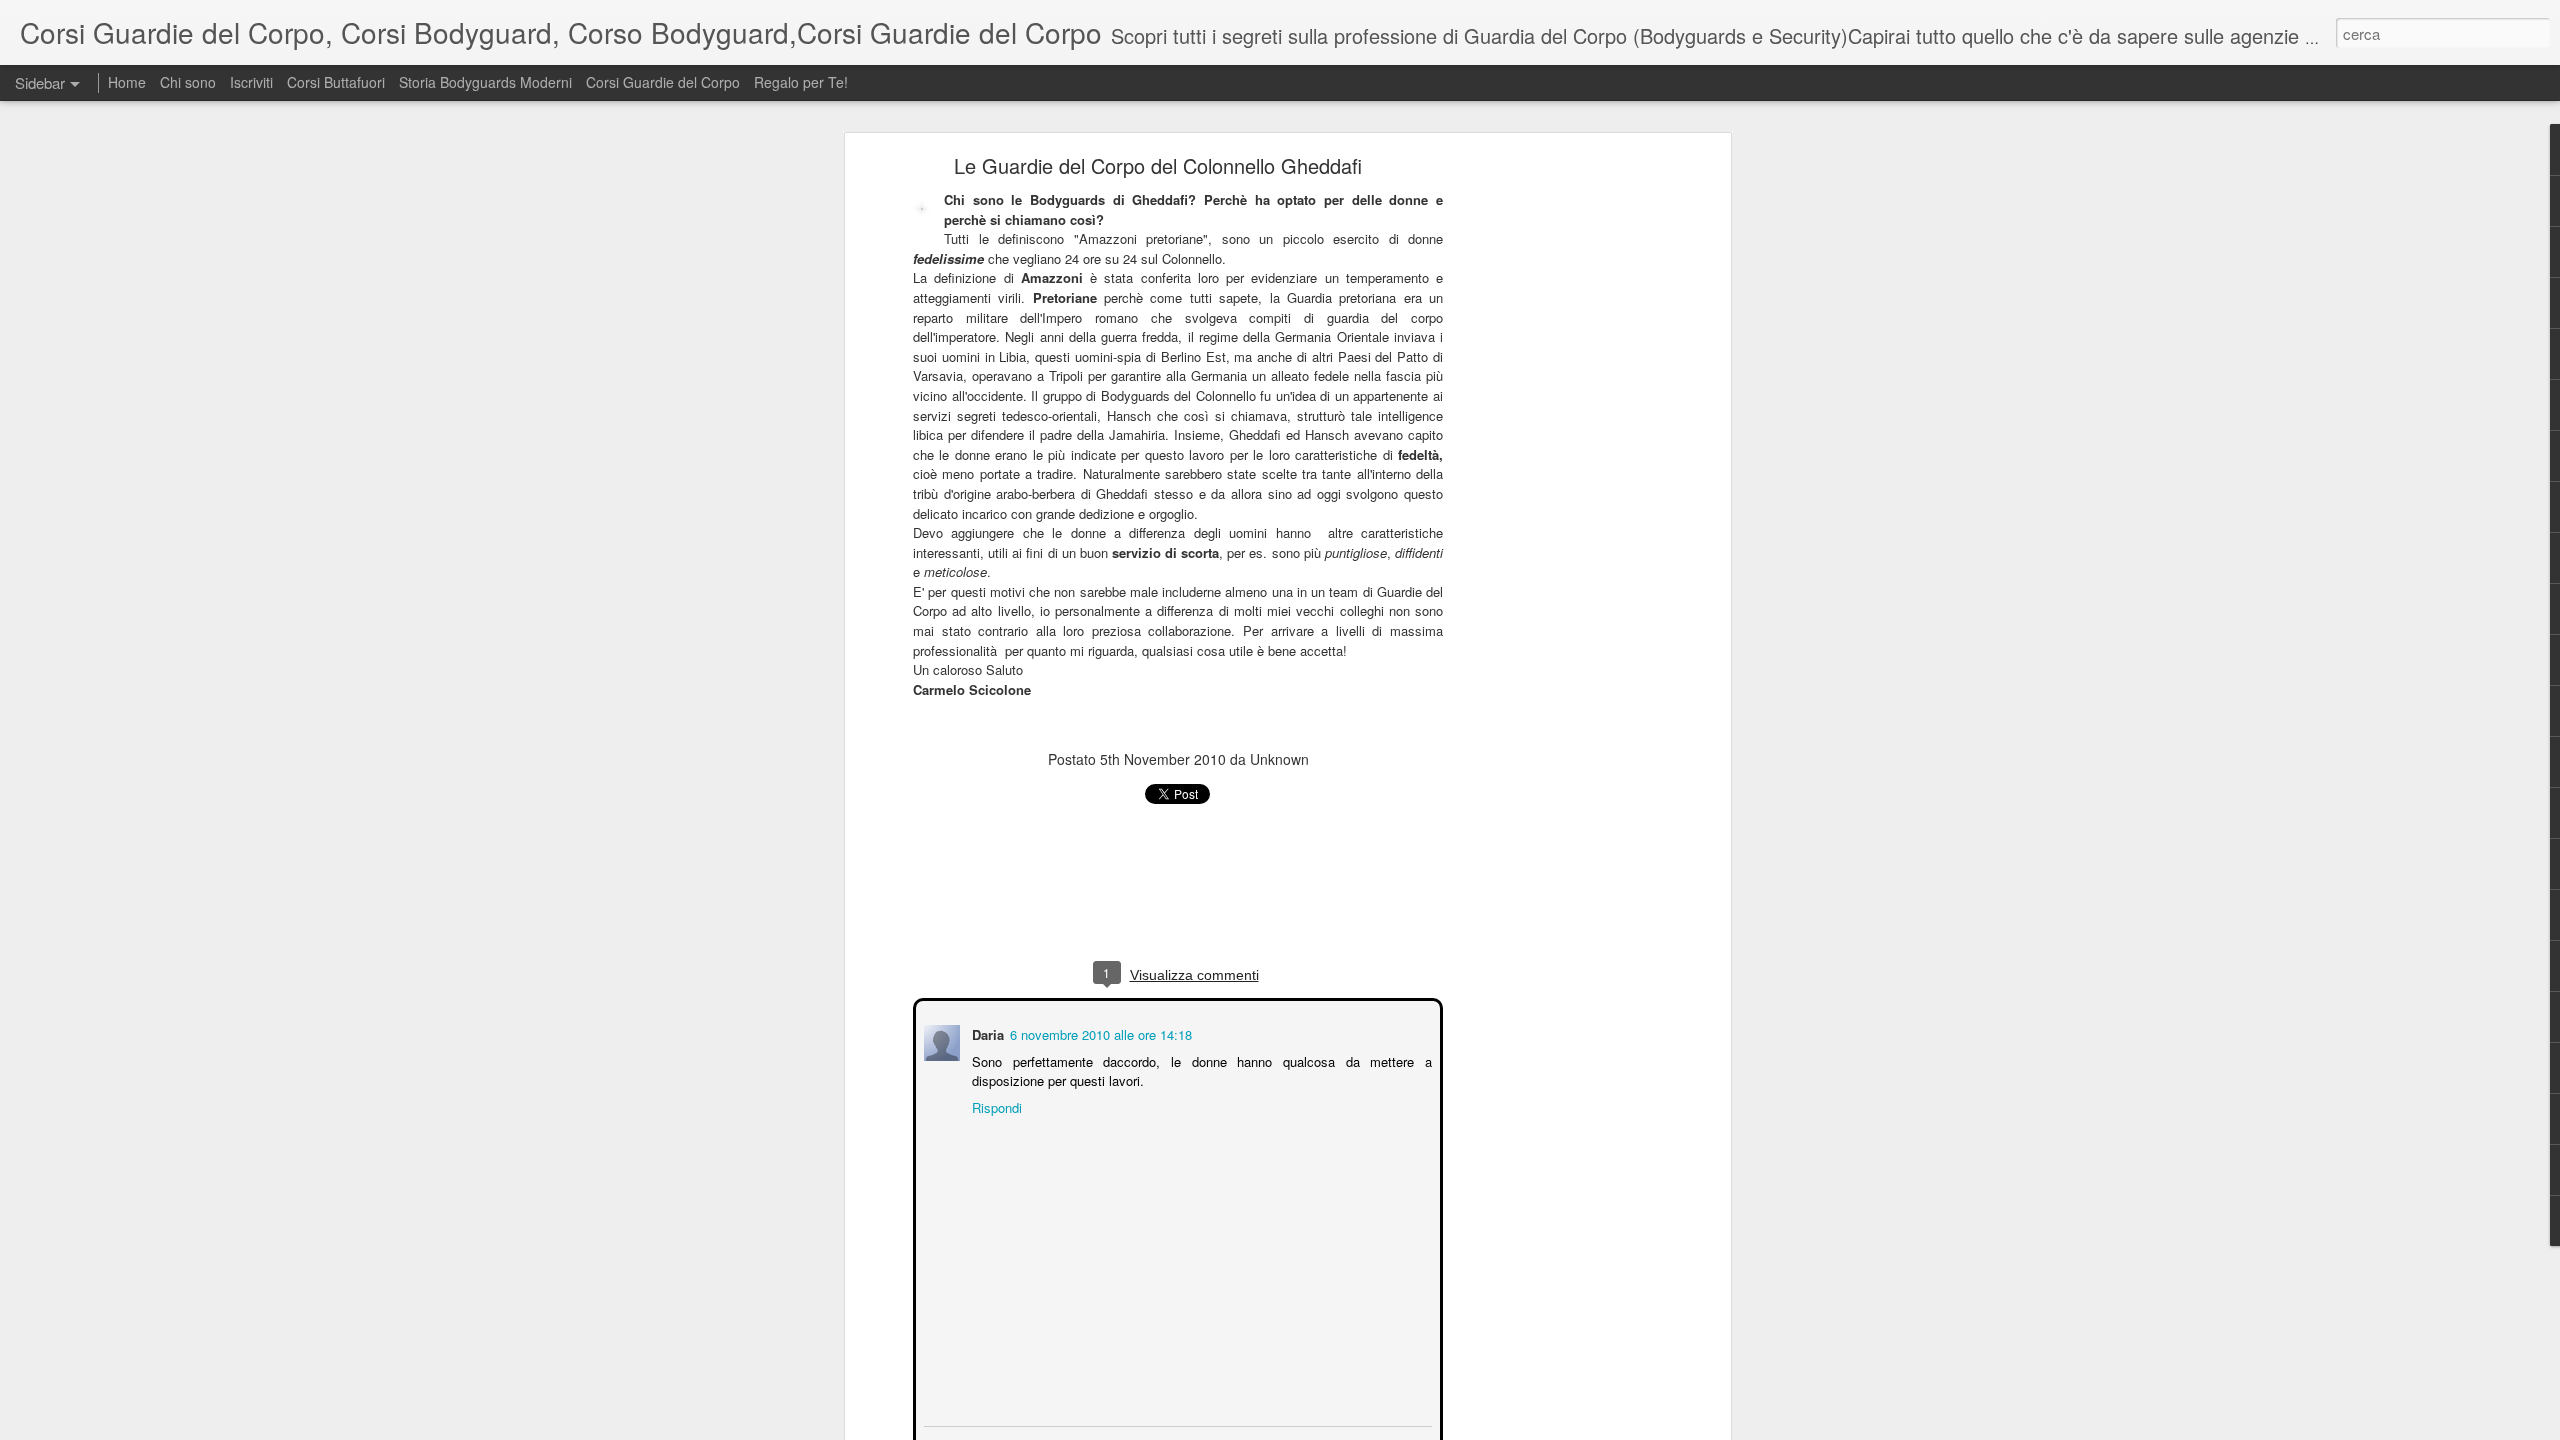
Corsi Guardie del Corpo (663, 82)
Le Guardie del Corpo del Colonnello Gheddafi (1158, 165)
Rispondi (995, 1105)
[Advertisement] (1553, 476)
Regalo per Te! (801, 82)
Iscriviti (251, 82)
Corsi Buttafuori (336, 82)
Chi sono (188, 82)
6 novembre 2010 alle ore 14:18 (1099, 1032)
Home (129, 82)
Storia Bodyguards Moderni (485, 82)
